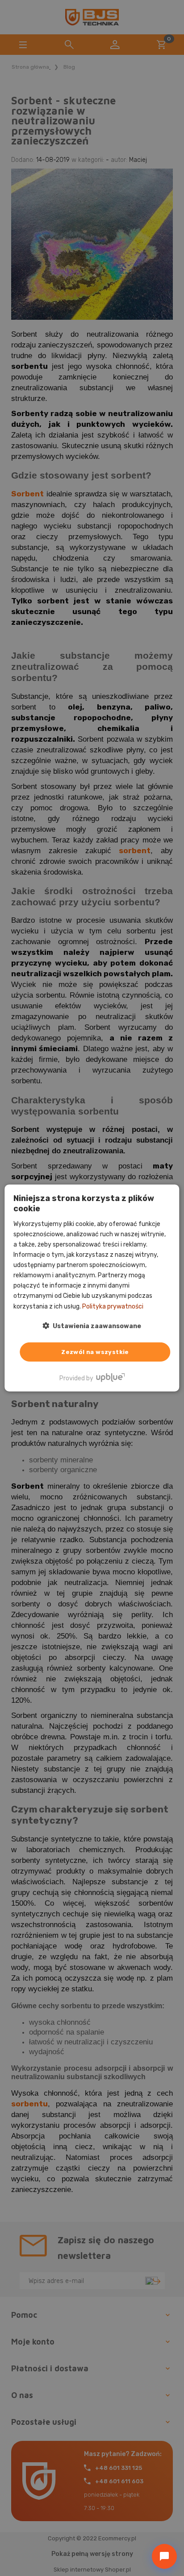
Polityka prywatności (113, 1306)
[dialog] (92, 1288)
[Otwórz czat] (164, 2556)
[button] (92, 1326)
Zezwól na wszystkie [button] (95, 1352)
